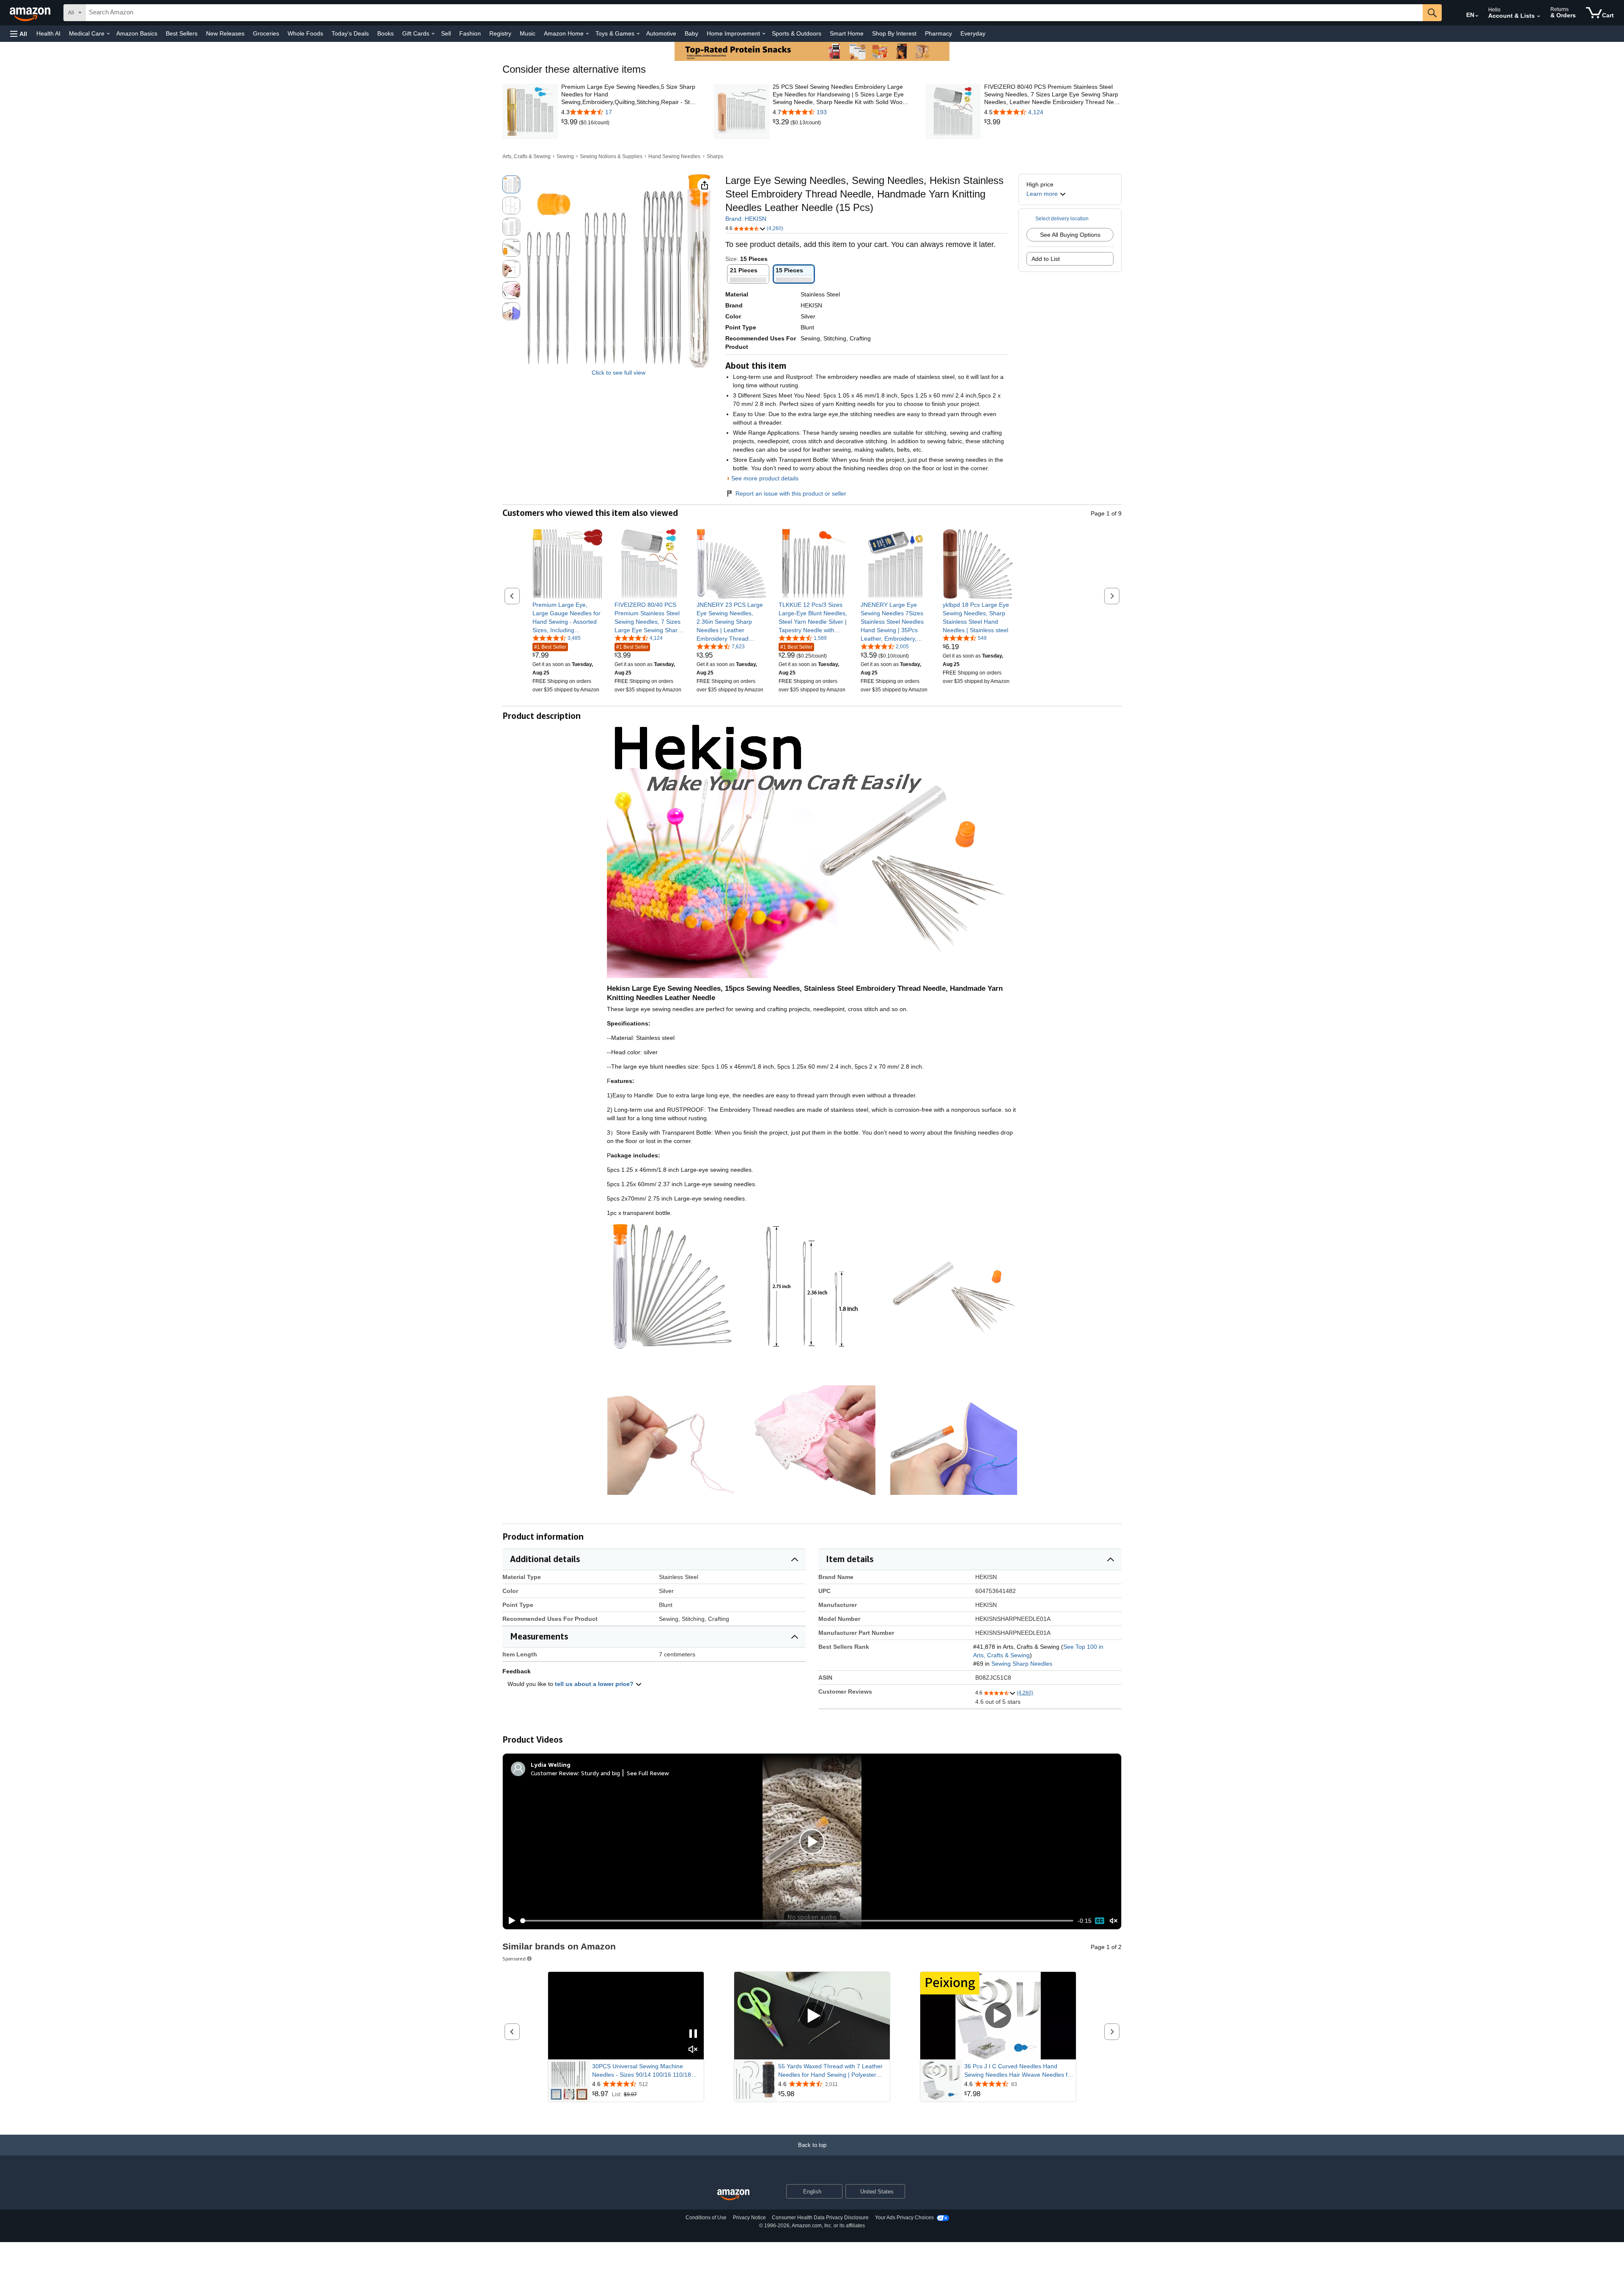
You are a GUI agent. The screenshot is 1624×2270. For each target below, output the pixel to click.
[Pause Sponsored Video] (693, 2034)
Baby (691, 33)
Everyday (973, 33)
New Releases (225, 33)
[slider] (797, 1921)
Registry (500, 33)
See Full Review (648, 1773)
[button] (19, 34)
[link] (570, 122)
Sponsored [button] (514, 1959)
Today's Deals (350, 33)
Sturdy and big (601, 1773)
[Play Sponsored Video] (812, 2016)
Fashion (470, 33)
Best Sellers (182, 33)
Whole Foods (305, 33)
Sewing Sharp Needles (1022, 1664)
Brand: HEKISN (746, 219)
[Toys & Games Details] (638, 34)
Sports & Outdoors (797, 33)
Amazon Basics (137, 33)
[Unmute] (1114, 1921)
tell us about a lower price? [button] (595, 1684)
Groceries (266, 33)
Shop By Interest (894, 33)
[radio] (511, 184)
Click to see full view (619, 373)
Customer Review (554, 1773)
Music (528, 33)
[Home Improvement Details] (764, 34)
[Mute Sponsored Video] (693, 2050)
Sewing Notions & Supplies (611, 156)
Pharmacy (938, 33)
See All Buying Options (1070, 235)
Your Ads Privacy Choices (904, 2218)
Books (385, 33)
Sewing (565, 156)
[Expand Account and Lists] (1539, 16)
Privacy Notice (749, 2218)
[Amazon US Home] (733, 2195)
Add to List (1046, 259)
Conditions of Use (706, 2218)
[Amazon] (31, 13)
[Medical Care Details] (108, 34)
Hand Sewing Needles (674, 156)
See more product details (765, 478)
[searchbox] (754, 13)
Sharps (715, 156)
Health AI (48, 33)
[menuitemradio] (1100, 1921)
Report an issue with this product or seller (791, 493)
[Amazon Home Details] (587, 34)
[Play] (510, 1921)
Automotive (661, 33)
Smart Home (847, 33)
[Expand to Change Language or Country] (1477, 16)
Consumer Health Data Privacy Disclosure (820, 2218)
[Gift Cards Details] (433, 34)
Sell (446, 33)
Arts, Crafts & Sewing (527, 156)
